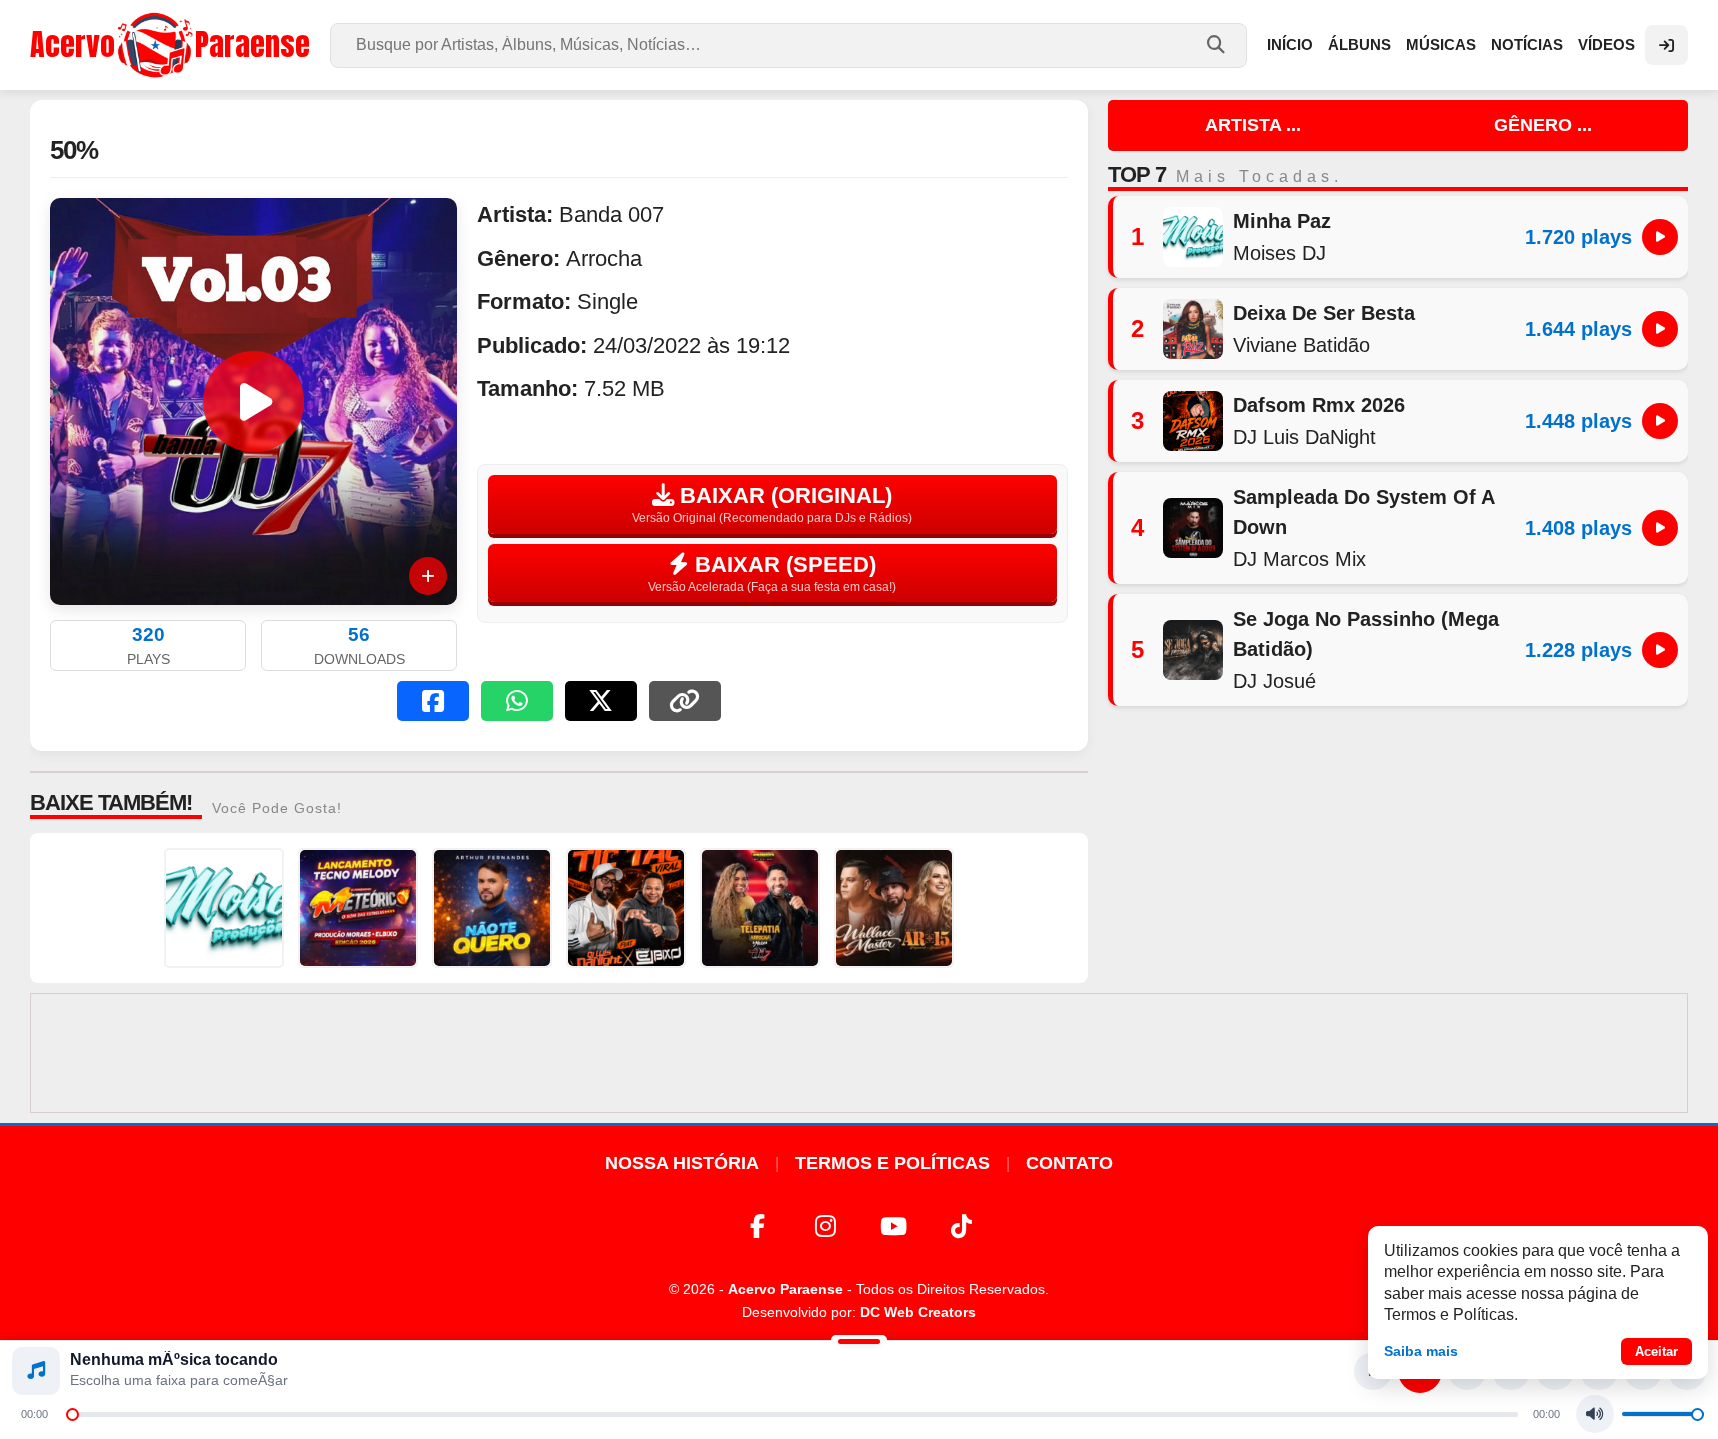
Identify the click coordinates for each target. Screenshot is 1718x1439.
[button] (433, 701)
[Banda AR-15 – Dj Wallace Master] (894, 908)
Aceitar (1656, 1351)
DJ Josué (1274, 681)
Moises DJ (1279, 253)
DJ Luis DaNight (1304, 437)
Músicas (1441, 44)
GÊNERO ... (1543, 125)
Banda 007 (611, 214)
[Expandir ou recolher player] (859, 1344)
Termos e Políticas (892, 1163)
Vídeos (1606, 44)
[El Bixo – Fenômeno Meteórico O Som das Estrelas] (358, 908)
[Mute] (1595, 1414)
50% (74, 150)
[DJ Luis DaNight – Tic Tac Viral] (626, 908)
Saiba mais (1421, 1351)
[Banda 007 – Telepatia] (760, 908)
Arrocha (604, 258)
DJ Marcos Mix (1299, 559)
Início (1290, 44)
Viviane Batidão (1301, 345)
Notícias (1527, 44)
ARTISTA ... (1253, 125)
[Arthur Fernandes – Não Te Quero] (492, 908)
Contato (1069, 1163)
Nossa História (682, 1163)
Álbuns (1359, 44)
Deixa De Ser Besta (1324, 313)
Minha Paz (1282, 221)
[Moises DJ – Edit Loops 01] (224, 908)
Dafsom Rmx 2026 (1319, 405)
